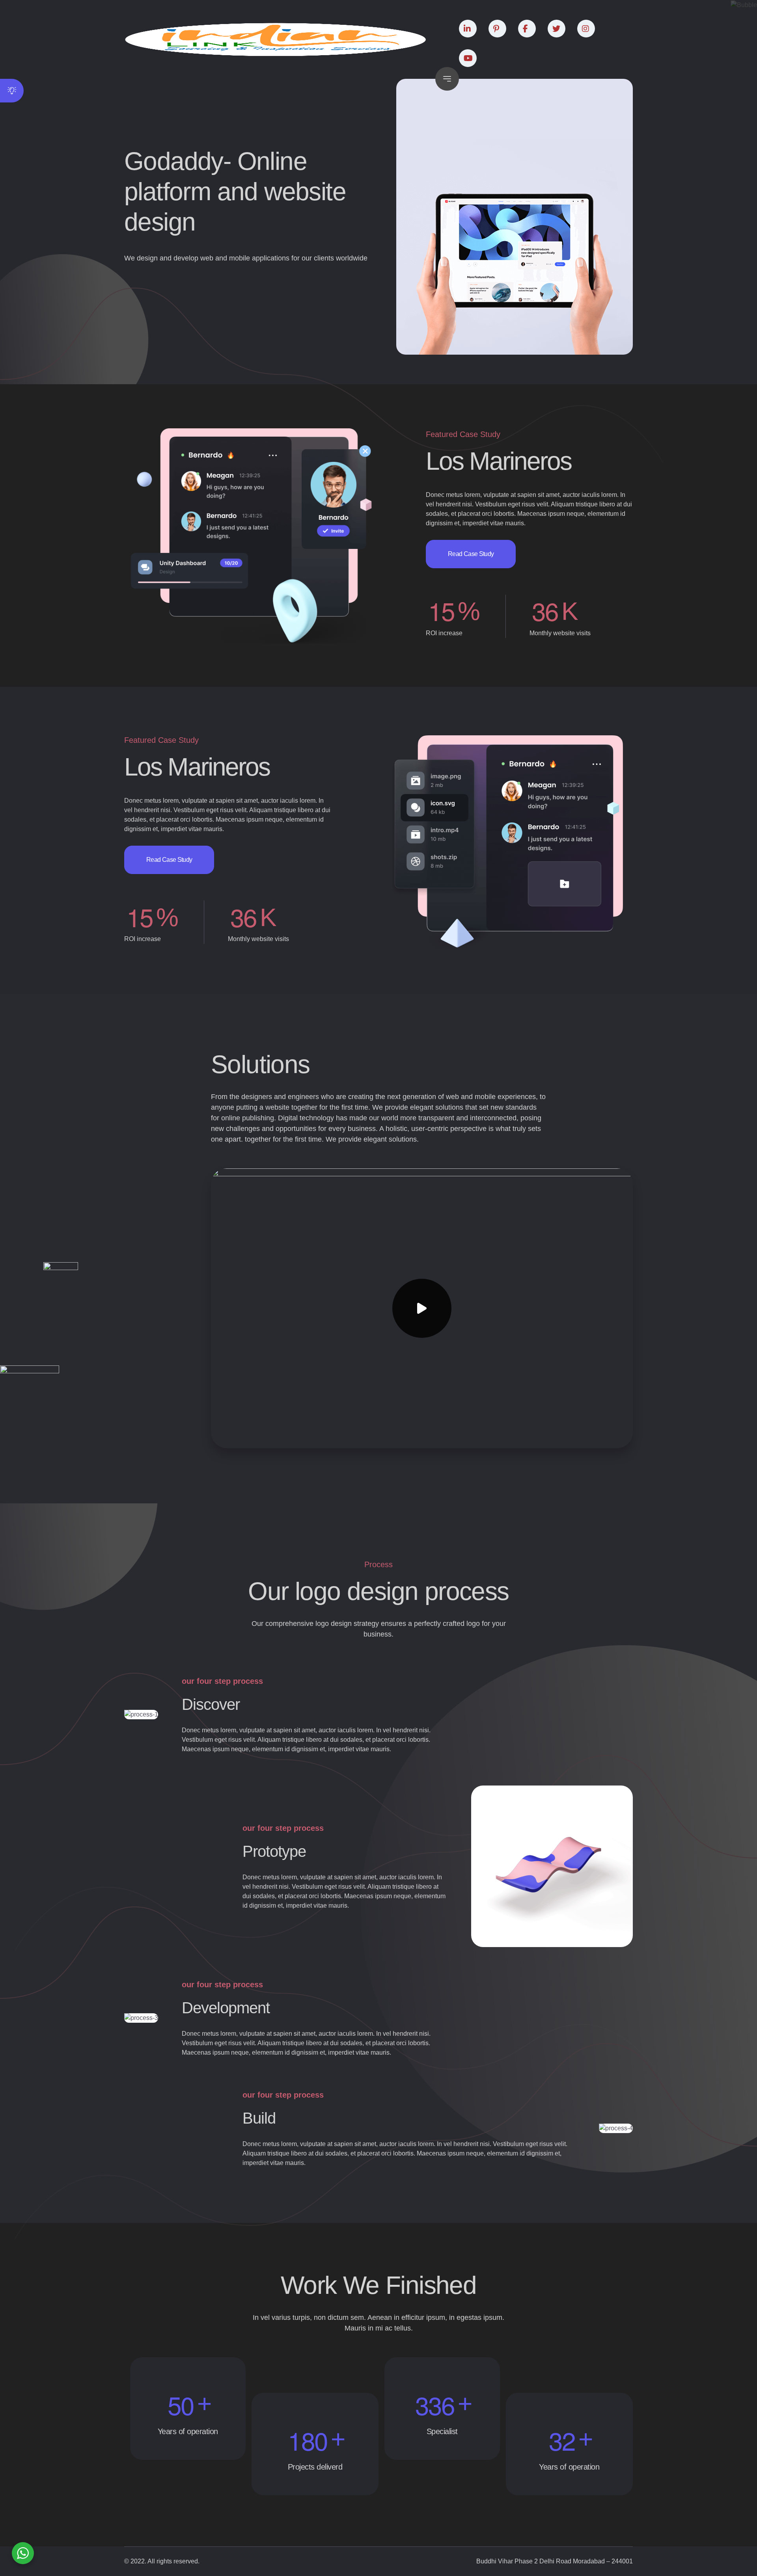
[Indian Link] (276, 39)
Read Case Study (471, 554)
